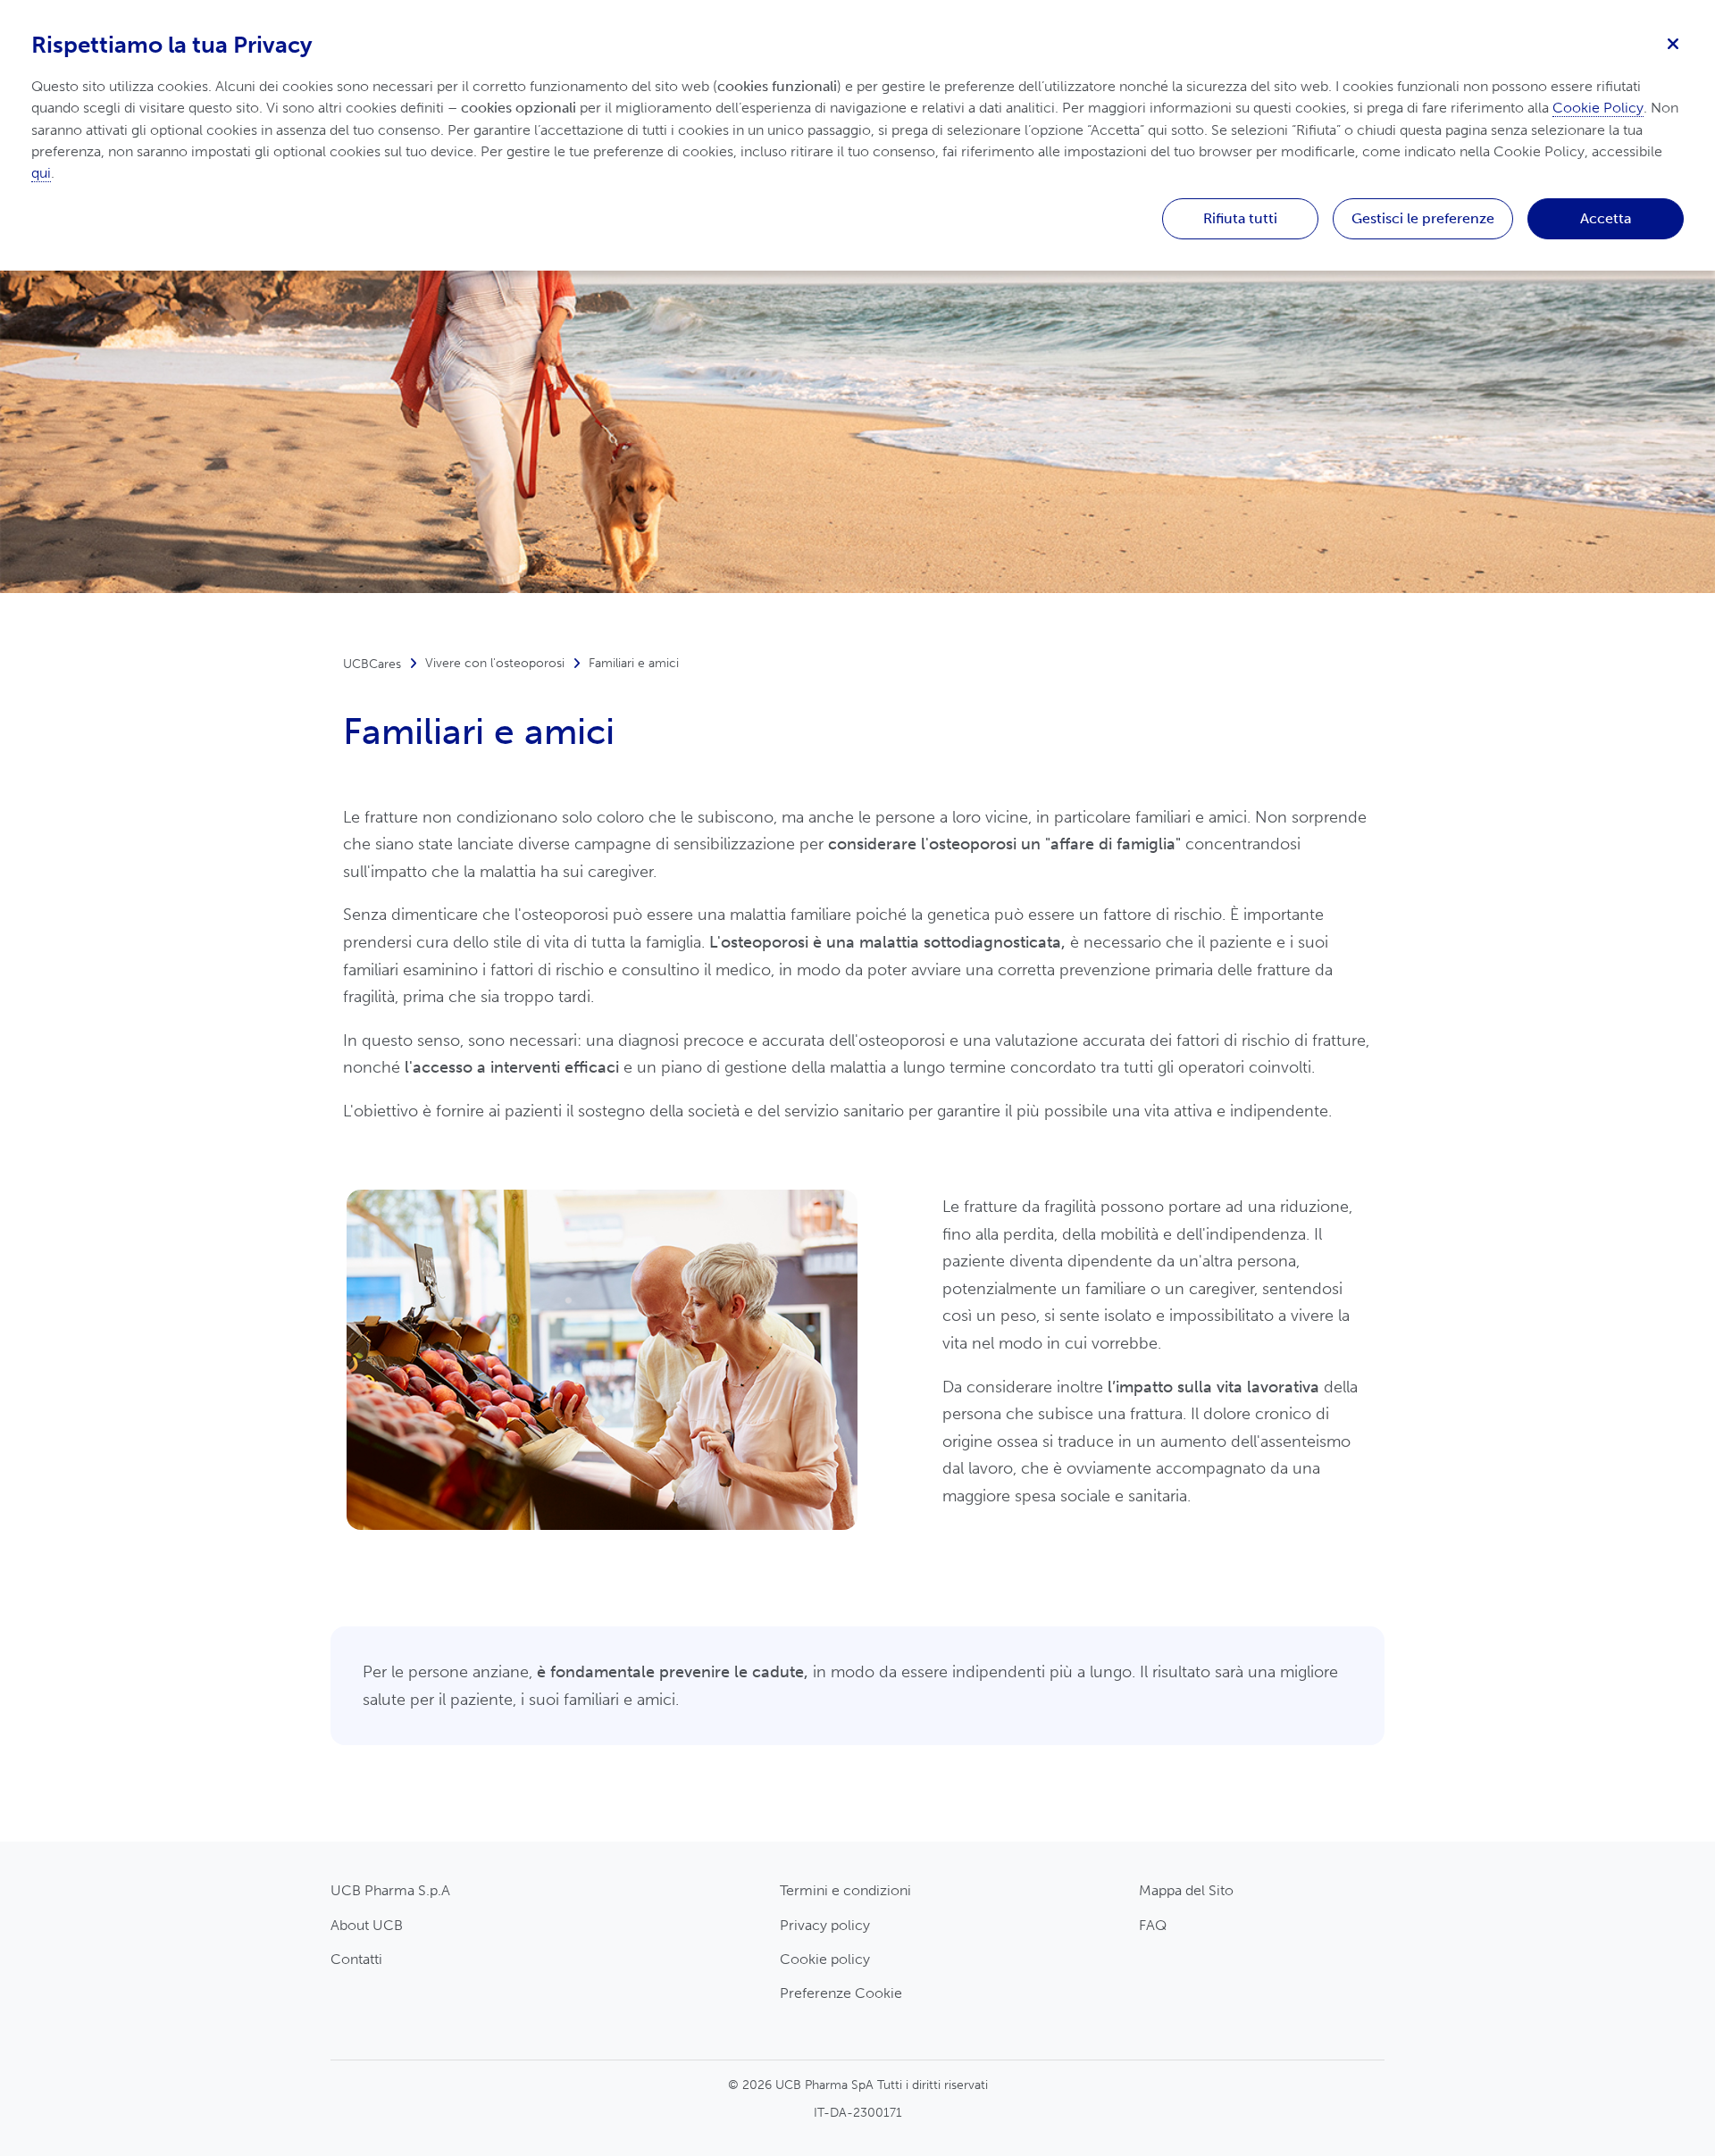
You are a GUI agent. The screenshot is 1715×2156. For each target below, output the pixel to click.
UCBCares (372, 664)
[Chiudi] (1673, 42)
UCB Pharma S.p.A (390, 1890)
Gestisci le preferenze (1423, 218)
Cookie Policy (1598, 108)
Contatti (356, 1959)
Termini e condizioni (845, 1890)
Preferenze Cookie (841, 1993)
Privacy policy (825, 1925)
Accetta (1606, 218)
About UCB (367, 1925)
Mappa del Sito (1186, 1890)
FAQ (1153, 1925)
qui (41, 173)
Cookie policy (825, 1959)
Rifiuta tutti (1240, 218)
